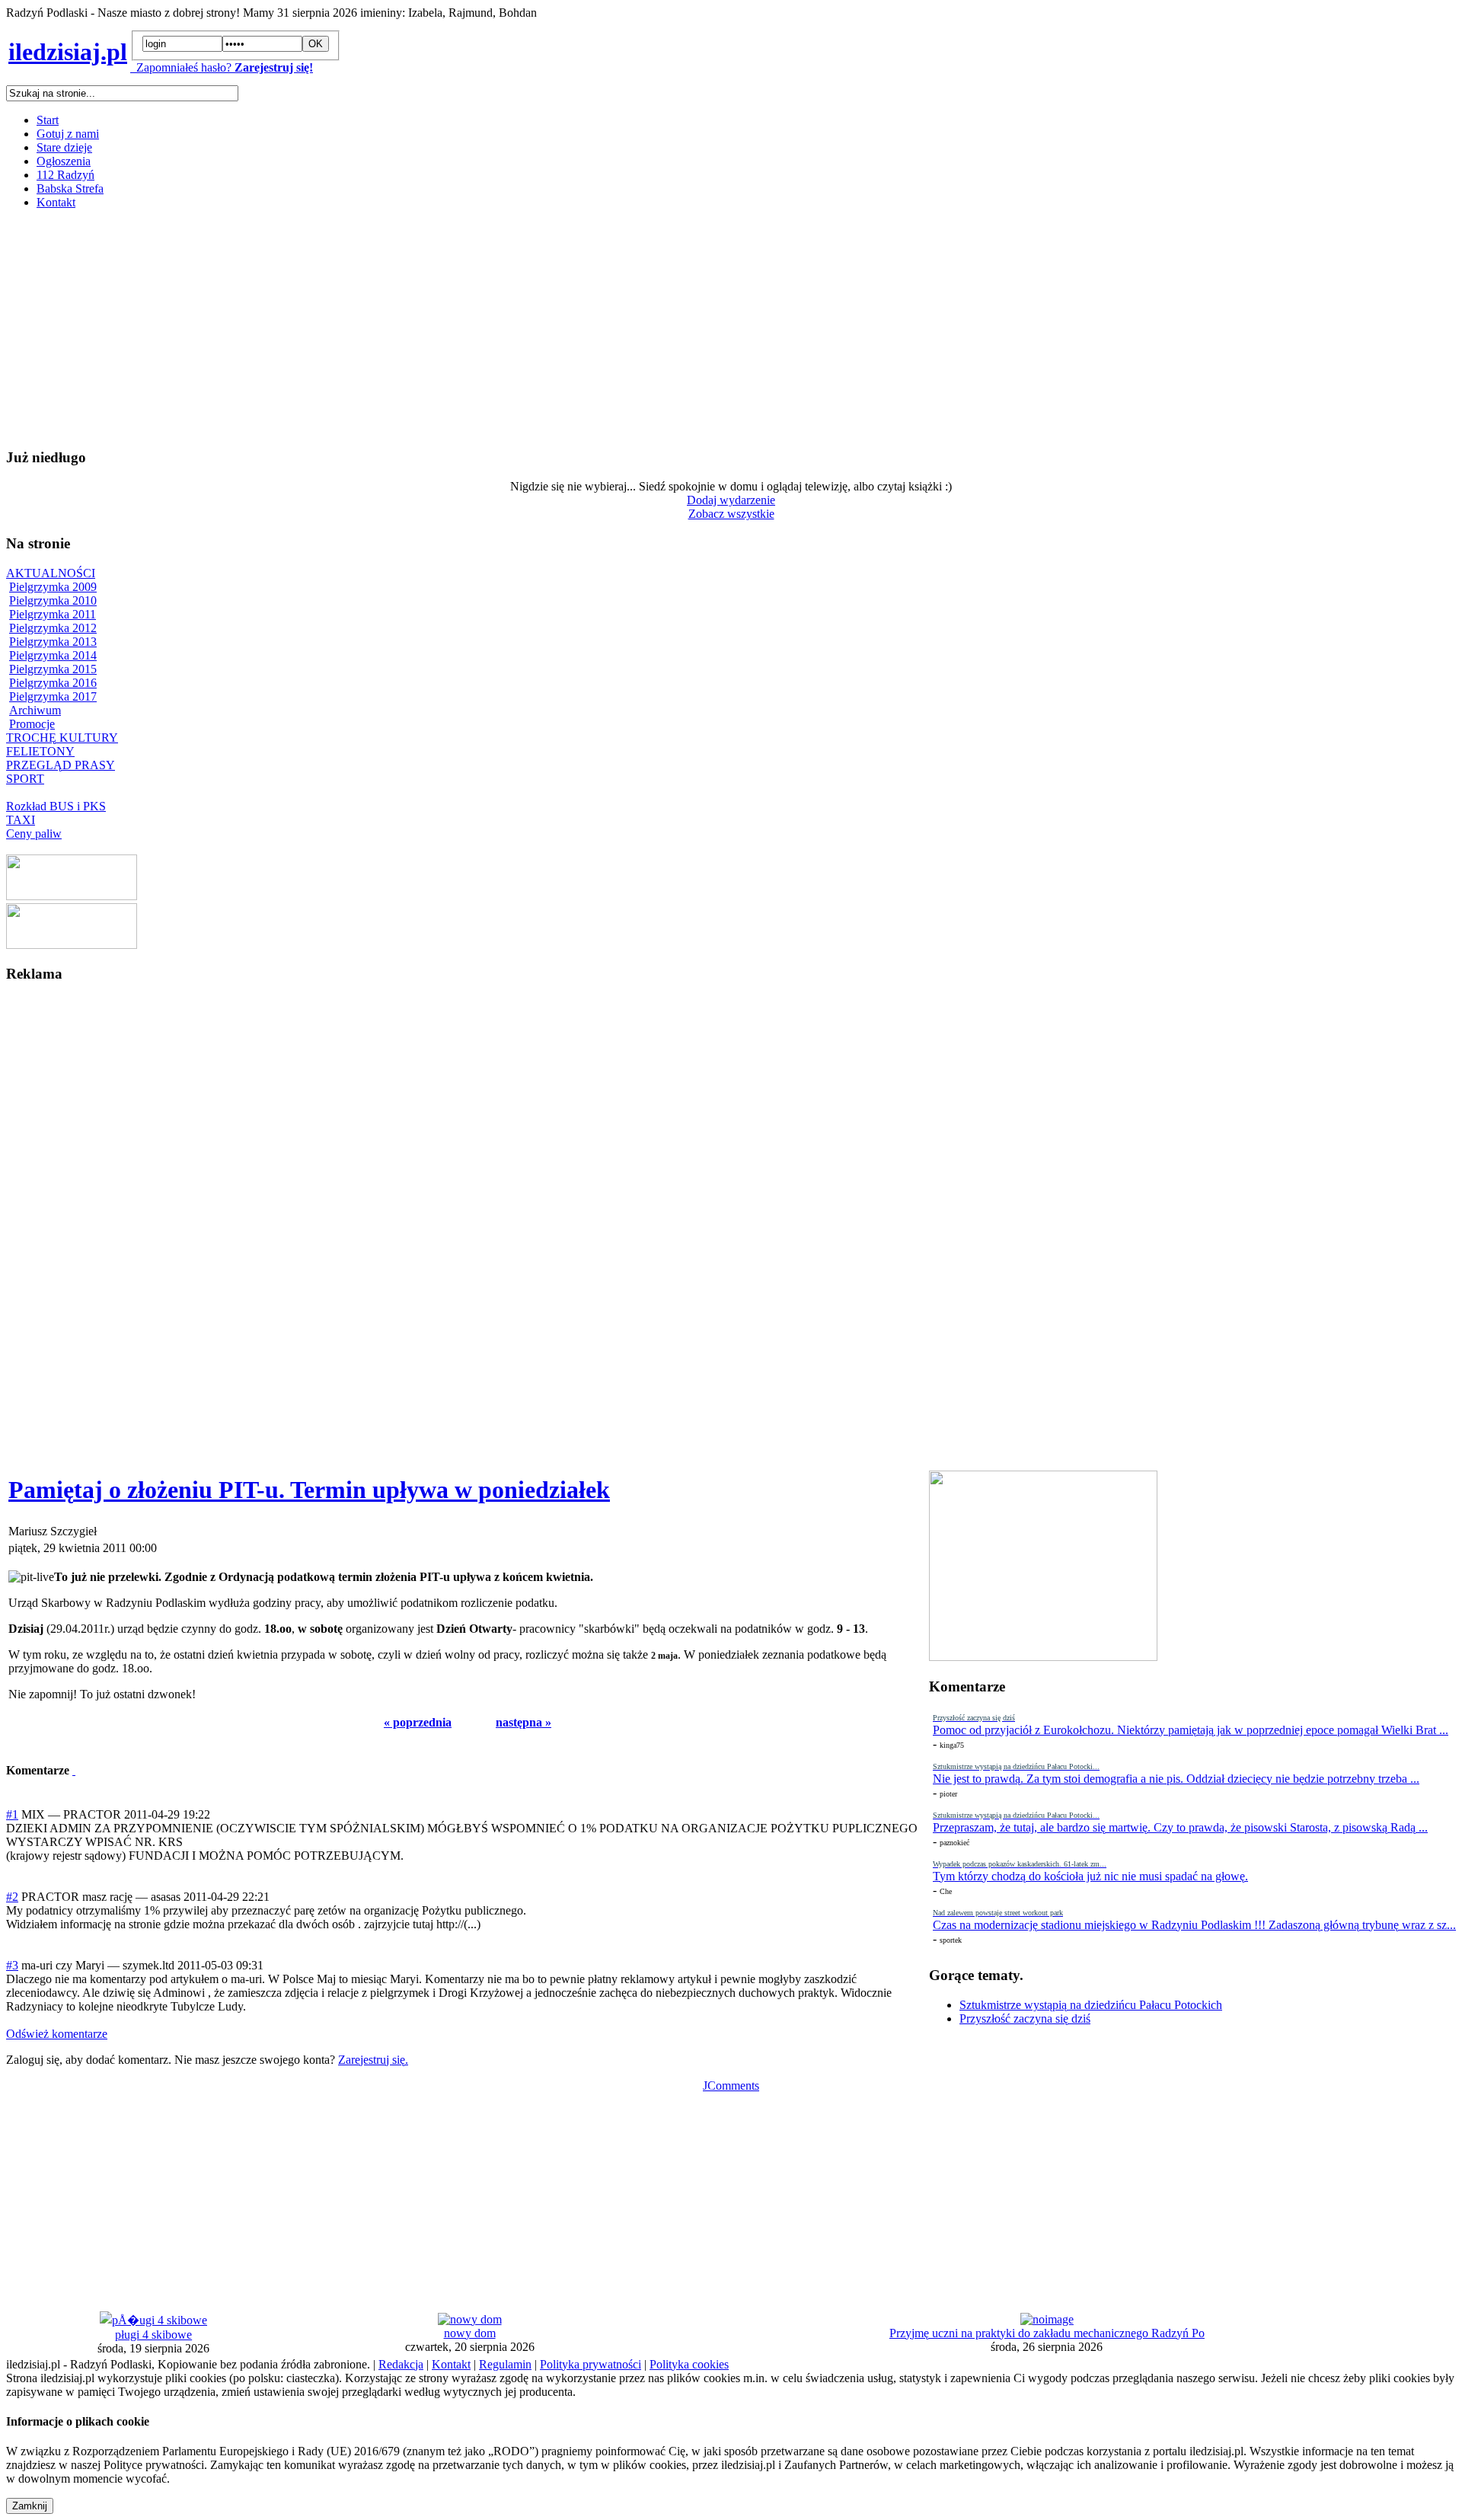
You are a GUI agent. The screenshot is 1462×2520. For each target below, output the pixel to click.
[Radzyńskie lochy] (72, 945)
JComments (731, 2086)
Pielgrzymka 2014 (53, 655)
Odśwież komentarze (57, 2034)
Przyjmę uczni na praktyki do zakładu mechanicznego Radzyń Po (1047, 2333)
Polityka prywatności (591, 2364)
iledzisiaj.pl (68, 52)
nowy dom (470, 2333)
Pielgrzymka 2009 (53, 587)
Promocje (32, 724)
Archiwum (35, 710)
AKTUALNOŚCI (51, 573)
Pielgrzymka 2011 (53, 614)
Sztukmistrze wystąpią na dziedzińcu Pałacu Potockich (1091, 2005)
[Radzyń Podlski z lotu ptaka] (72, 896)
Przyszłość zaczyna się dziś (1025, 2019)
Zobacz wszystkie (731, 514)
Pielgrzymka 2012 (53, 628)
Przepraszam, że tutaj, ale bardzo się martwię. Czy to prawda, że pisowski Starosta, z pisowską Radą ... (1180, 1827)
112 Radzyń (65, 175)
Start (48, 120)
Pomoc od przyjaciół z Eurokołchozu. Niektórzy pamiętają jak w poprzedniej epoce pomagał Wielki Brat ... (1191, 1730)
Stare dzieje (64, 147)
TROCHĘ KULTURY (62, 738)
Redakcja (401, 2364)
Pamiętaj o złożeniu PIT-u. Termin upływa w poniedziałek (309, 1490)
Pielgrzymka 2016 (53, 683)
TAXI (21, 820)
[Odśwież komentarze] (74, 1770)
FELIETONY (40, 751)
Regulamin (505, 2364)
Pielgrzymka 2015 (53, 669)
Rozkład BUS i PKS (56, 806)
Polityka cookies (689, 2364)
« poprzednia (418, 1722)
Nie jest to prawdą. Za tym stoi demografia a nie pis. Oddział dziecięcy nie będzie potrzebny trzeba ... (1176, 1779)
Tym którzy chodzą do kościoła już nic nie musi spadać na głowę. (1090, 1876)
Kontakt (56, 202)
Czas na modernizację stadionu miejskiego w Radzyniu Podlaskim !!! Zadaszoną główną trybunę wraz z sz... (1194, 1925)
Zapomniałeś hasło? (181, 67)
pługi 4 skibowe (153, 2335)
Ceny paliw (34, 834)
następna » (524, 1722)
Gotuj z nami (68, 134)
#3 (12, 1965)
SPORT (25, 779)
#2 (12, 1897)
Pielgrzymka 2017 (53, 696)
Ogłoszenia (64, 161)
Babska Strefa (70, 188)
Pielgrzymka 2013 (53, 642)
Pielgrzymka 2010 (53, 600)
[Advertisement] (463, 328)
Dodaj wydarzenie (731, 500)
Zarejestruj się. (373, 2060)
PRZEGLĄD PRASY (61, 765)
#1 (12, 1814)
